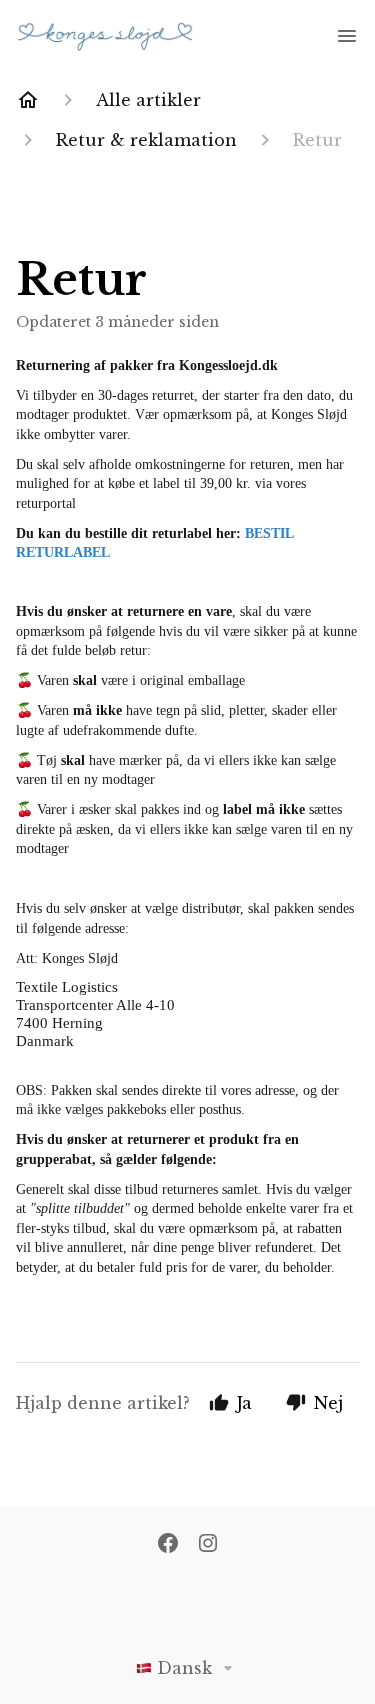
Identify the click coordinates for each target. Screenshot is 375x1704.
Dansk (184, 1668)
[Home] (28, 100)
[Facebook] (168, 1545)
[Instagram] (208, 1545)
